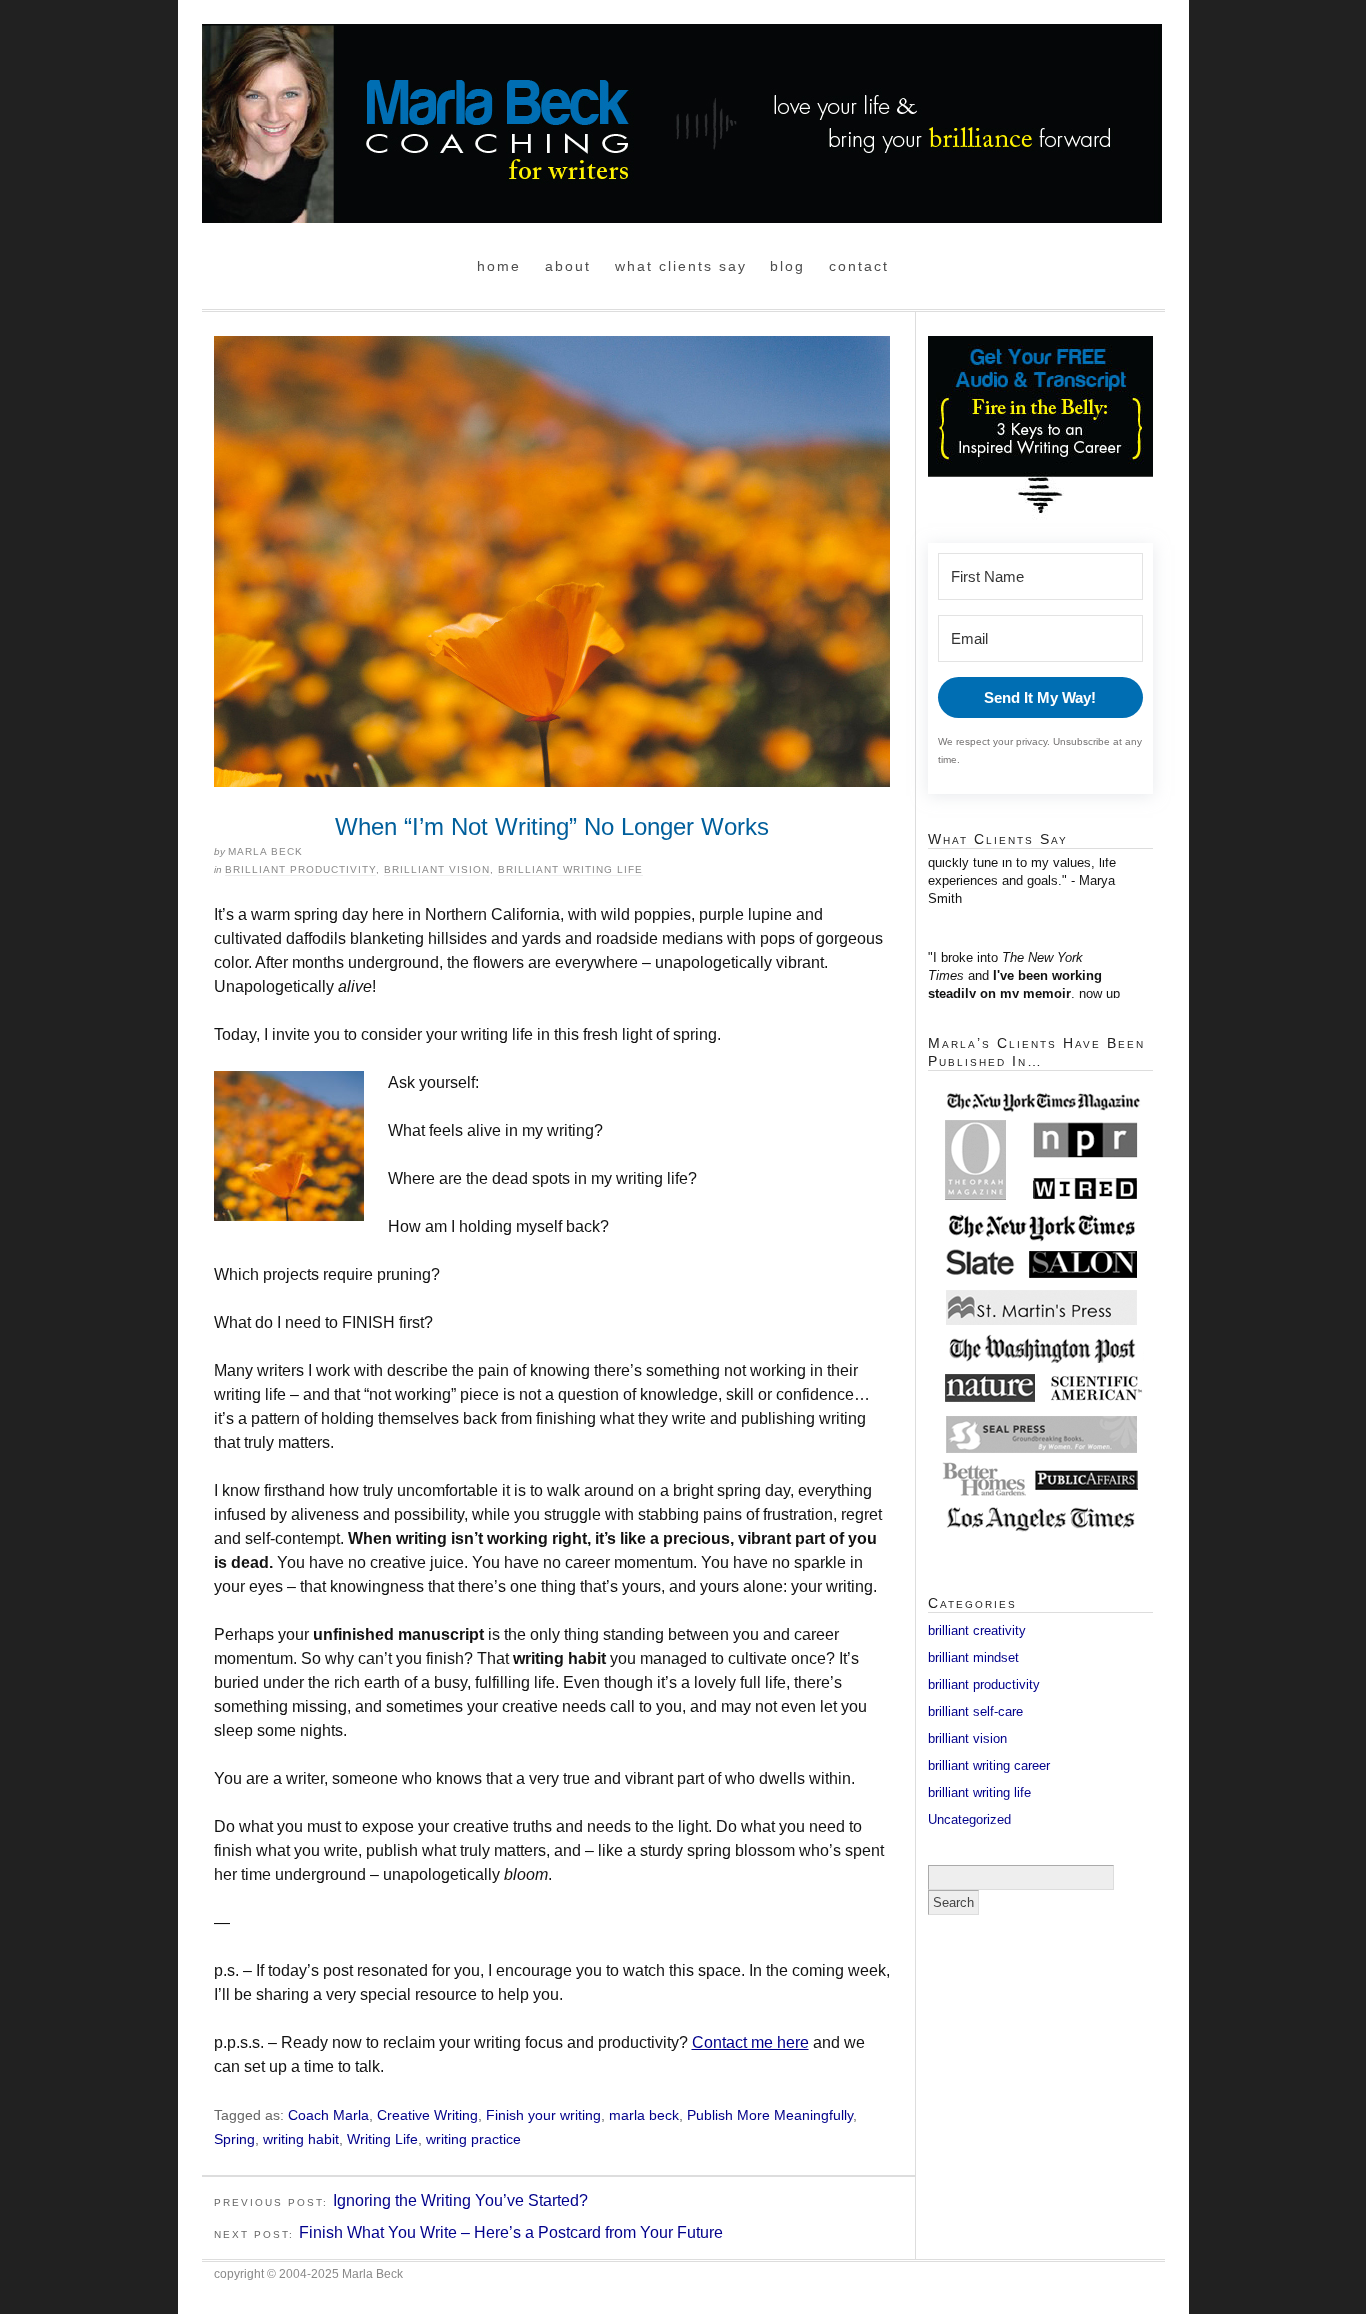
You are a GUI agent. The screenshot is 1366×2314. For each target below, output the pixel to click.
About (568, 266)
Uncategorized (969, 1819)
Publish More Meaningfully (770, 2115)
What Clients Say (681, 266)
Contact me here (750, 2042)
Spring (234, 2139)
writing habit (301, 2139)
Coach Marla (328, 2115)
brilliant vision (437, 869)
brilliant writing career (989, 1765)
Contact (859, 266)
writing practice (473, 2139)
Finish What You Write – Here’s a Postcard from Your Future (511, 2232)
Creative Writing (427, 2115)
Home (499, 266)
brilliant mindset (973, 1657)
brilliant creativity (977, 1630)
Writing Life (382, 2139)
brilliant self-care (975, 1711)
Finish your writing (543, 2115)
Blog (787, 266)
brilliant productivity (300, 869)
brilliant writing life (570, 869)
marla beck (644, 2115)
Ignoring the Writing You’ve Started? (460, 2200)
